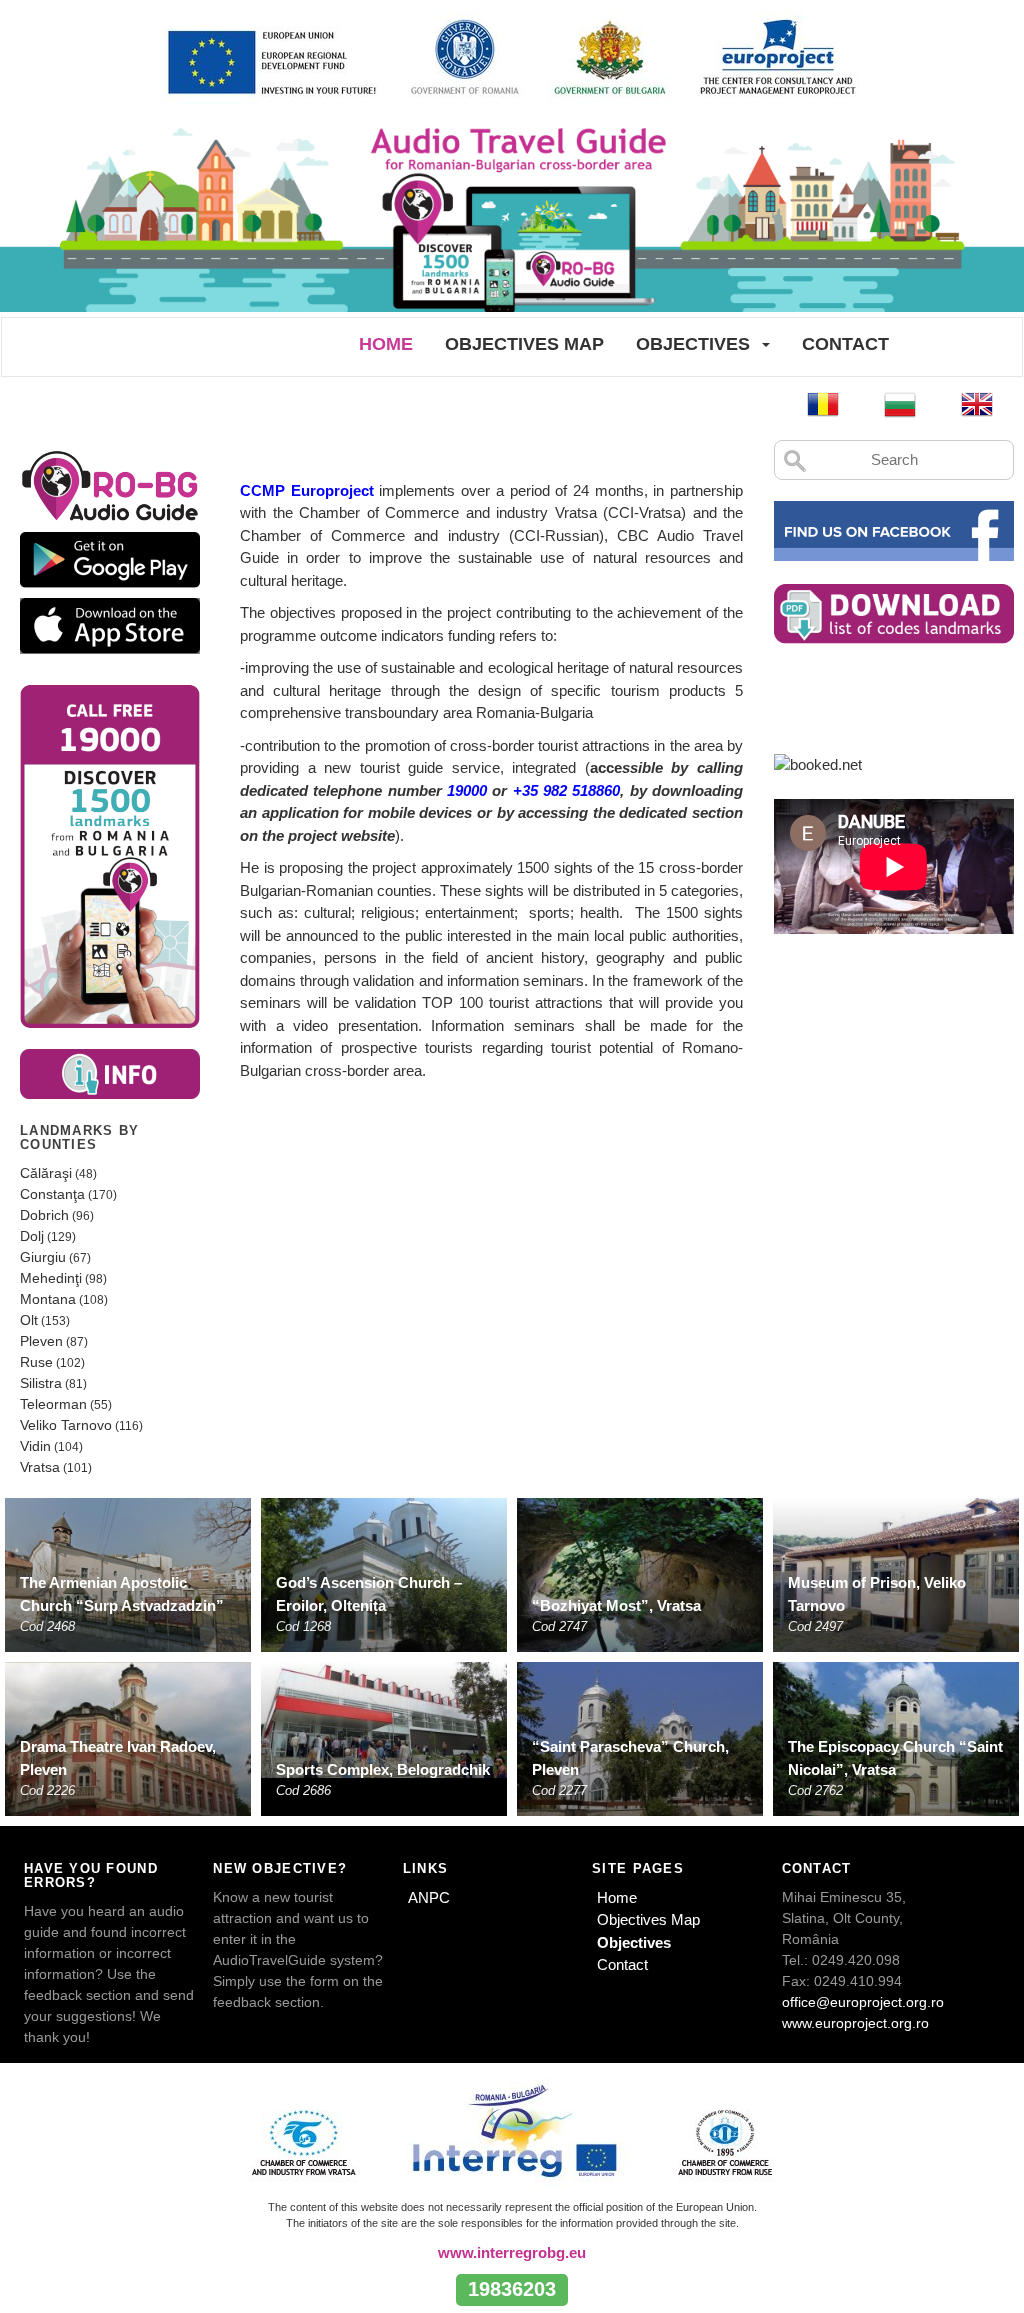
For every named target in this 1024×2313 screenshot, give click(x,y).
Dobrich (44, 1215)
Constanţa (52, 1194)
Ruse (36, 1362)
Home (386, 344)
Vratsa (40, 1467)
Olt (29, 1320)
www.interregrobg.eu (512, 2252)
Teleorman (53, 1404)
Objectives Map (524, 344)
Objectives (693, 344)
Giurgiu (43, 1257)
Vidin (35, 1446)
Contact (845, 344)
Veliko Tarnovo (66, 1425)
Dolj (32, 1236)
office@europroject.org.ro (863, 2002)
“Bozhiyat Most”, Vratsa (616, 1605)
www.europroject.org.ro (855, 2023)
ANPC (429, 1897)
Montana (48, 1299)
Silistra (41, 1383)
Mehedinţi (51, 1278)
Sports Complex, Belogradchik (383, 1769)
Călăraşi (46, 1173)
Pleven (41, 1341)
